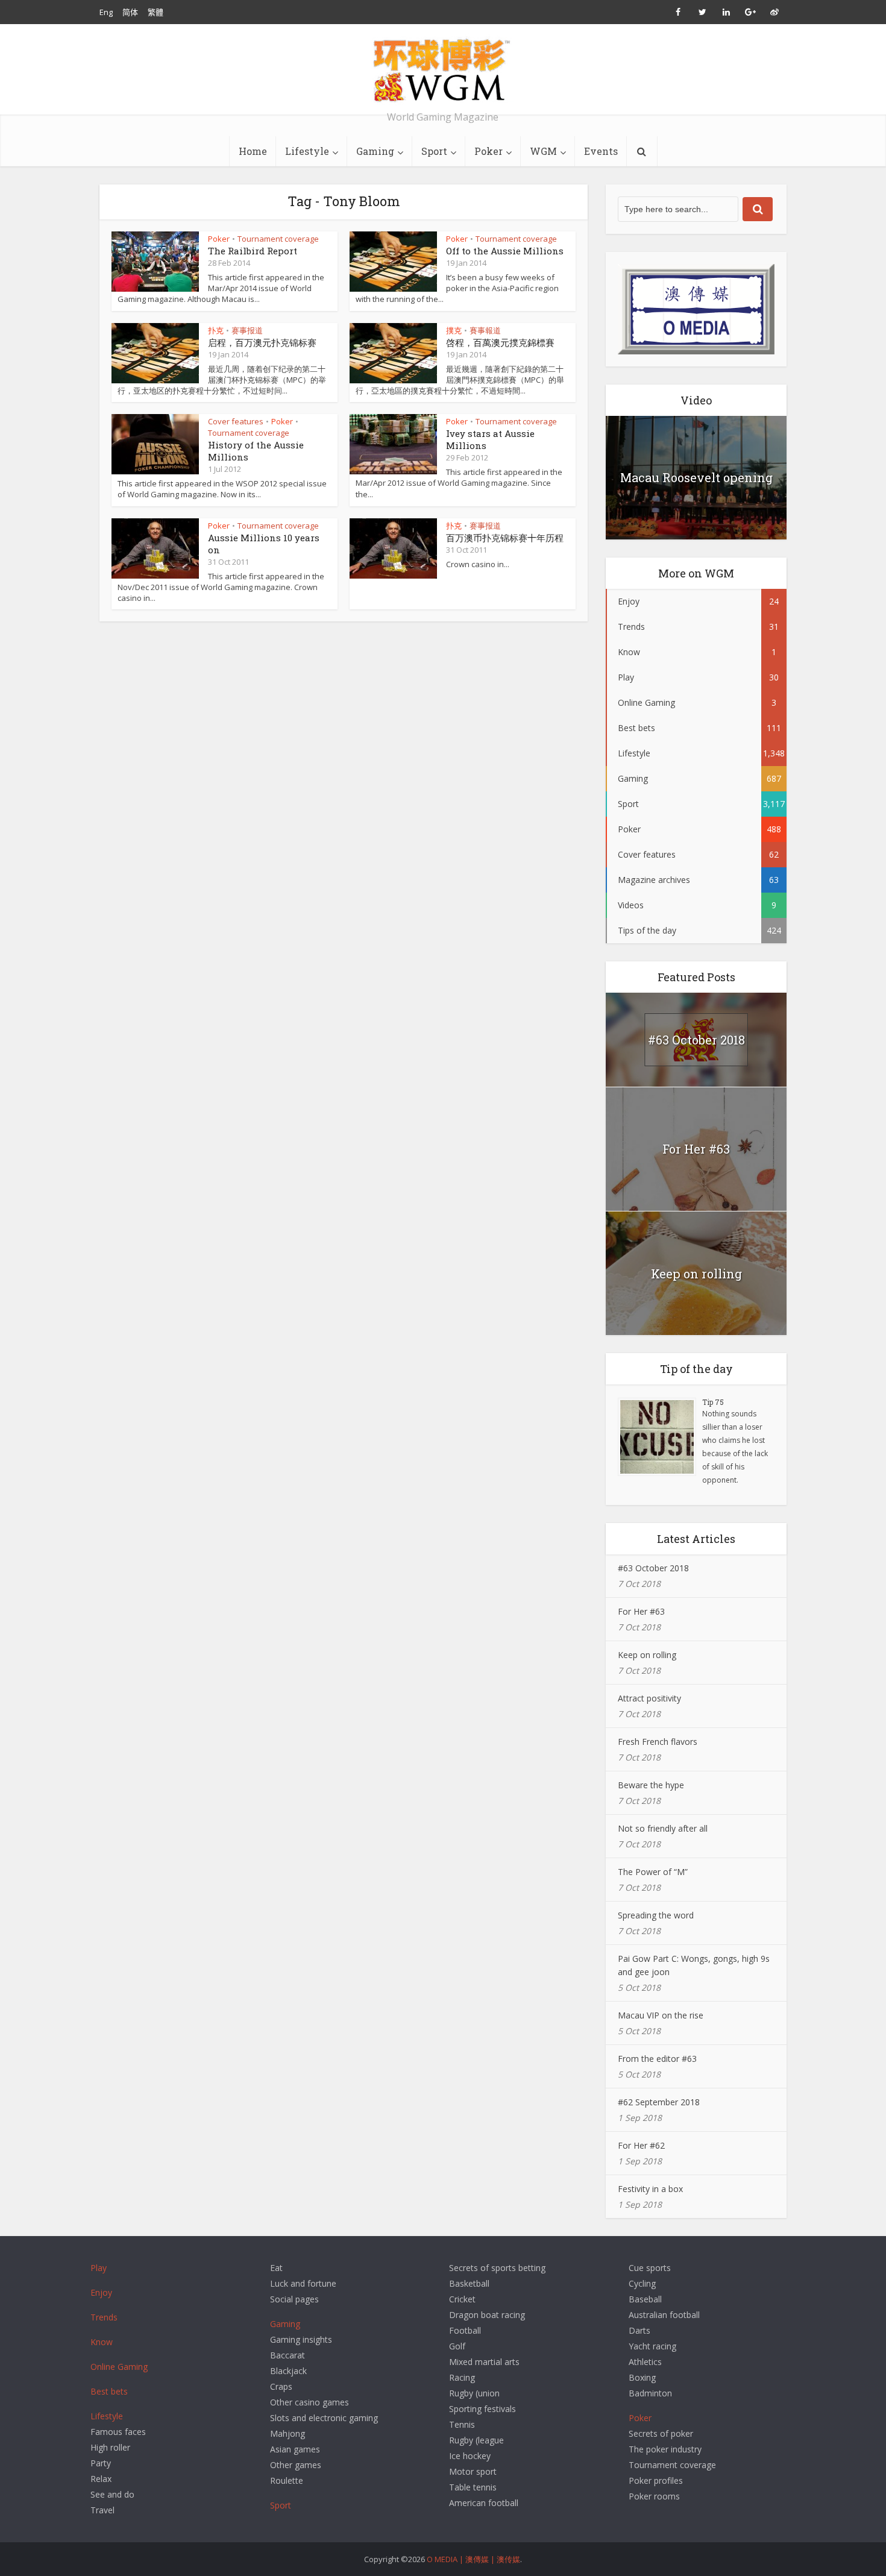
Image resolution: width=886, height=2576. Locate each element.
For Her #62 (641, 2145)
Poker (489, 151)
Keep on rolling (696, 1274)
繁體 (156, 12)
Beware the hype (651, 1785)
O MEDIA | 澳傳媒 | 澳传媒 (473, 2559)
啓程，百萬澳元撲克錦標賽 (500, 342)
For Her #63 (696, 1149)
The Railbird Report (253, 251)
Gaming (375, 151)
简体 (130, 12)
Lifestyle (307, 151)
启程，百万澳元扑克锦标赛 (262, 342)
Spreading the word (656, 1915)
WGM (543, 151)
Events (601, 151)
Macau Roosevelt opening (696, 477)
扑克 (216, 330)
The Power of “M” (653, 1872)
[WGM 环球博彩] (443, 70)
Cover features (236, 421)
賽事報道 (485, 330)
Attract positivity (649, 1698)
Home (253, 151)
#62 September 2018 (659, 2102)
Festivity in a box (650, 2189)
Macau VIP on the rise (661, 2015)
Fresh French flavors (658, 1742)
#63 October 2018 (696, 1040)
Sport (434, 151)
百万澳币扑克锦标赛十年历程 (505, 538)
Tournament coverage (278, 239)
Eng (106, 12)
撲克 (454, 330)
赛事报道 (247, 330)
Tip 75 (713, 1402)
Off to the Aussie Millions (505, 251)
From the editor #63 (657, 2059)
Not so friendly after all (663, 1828)
